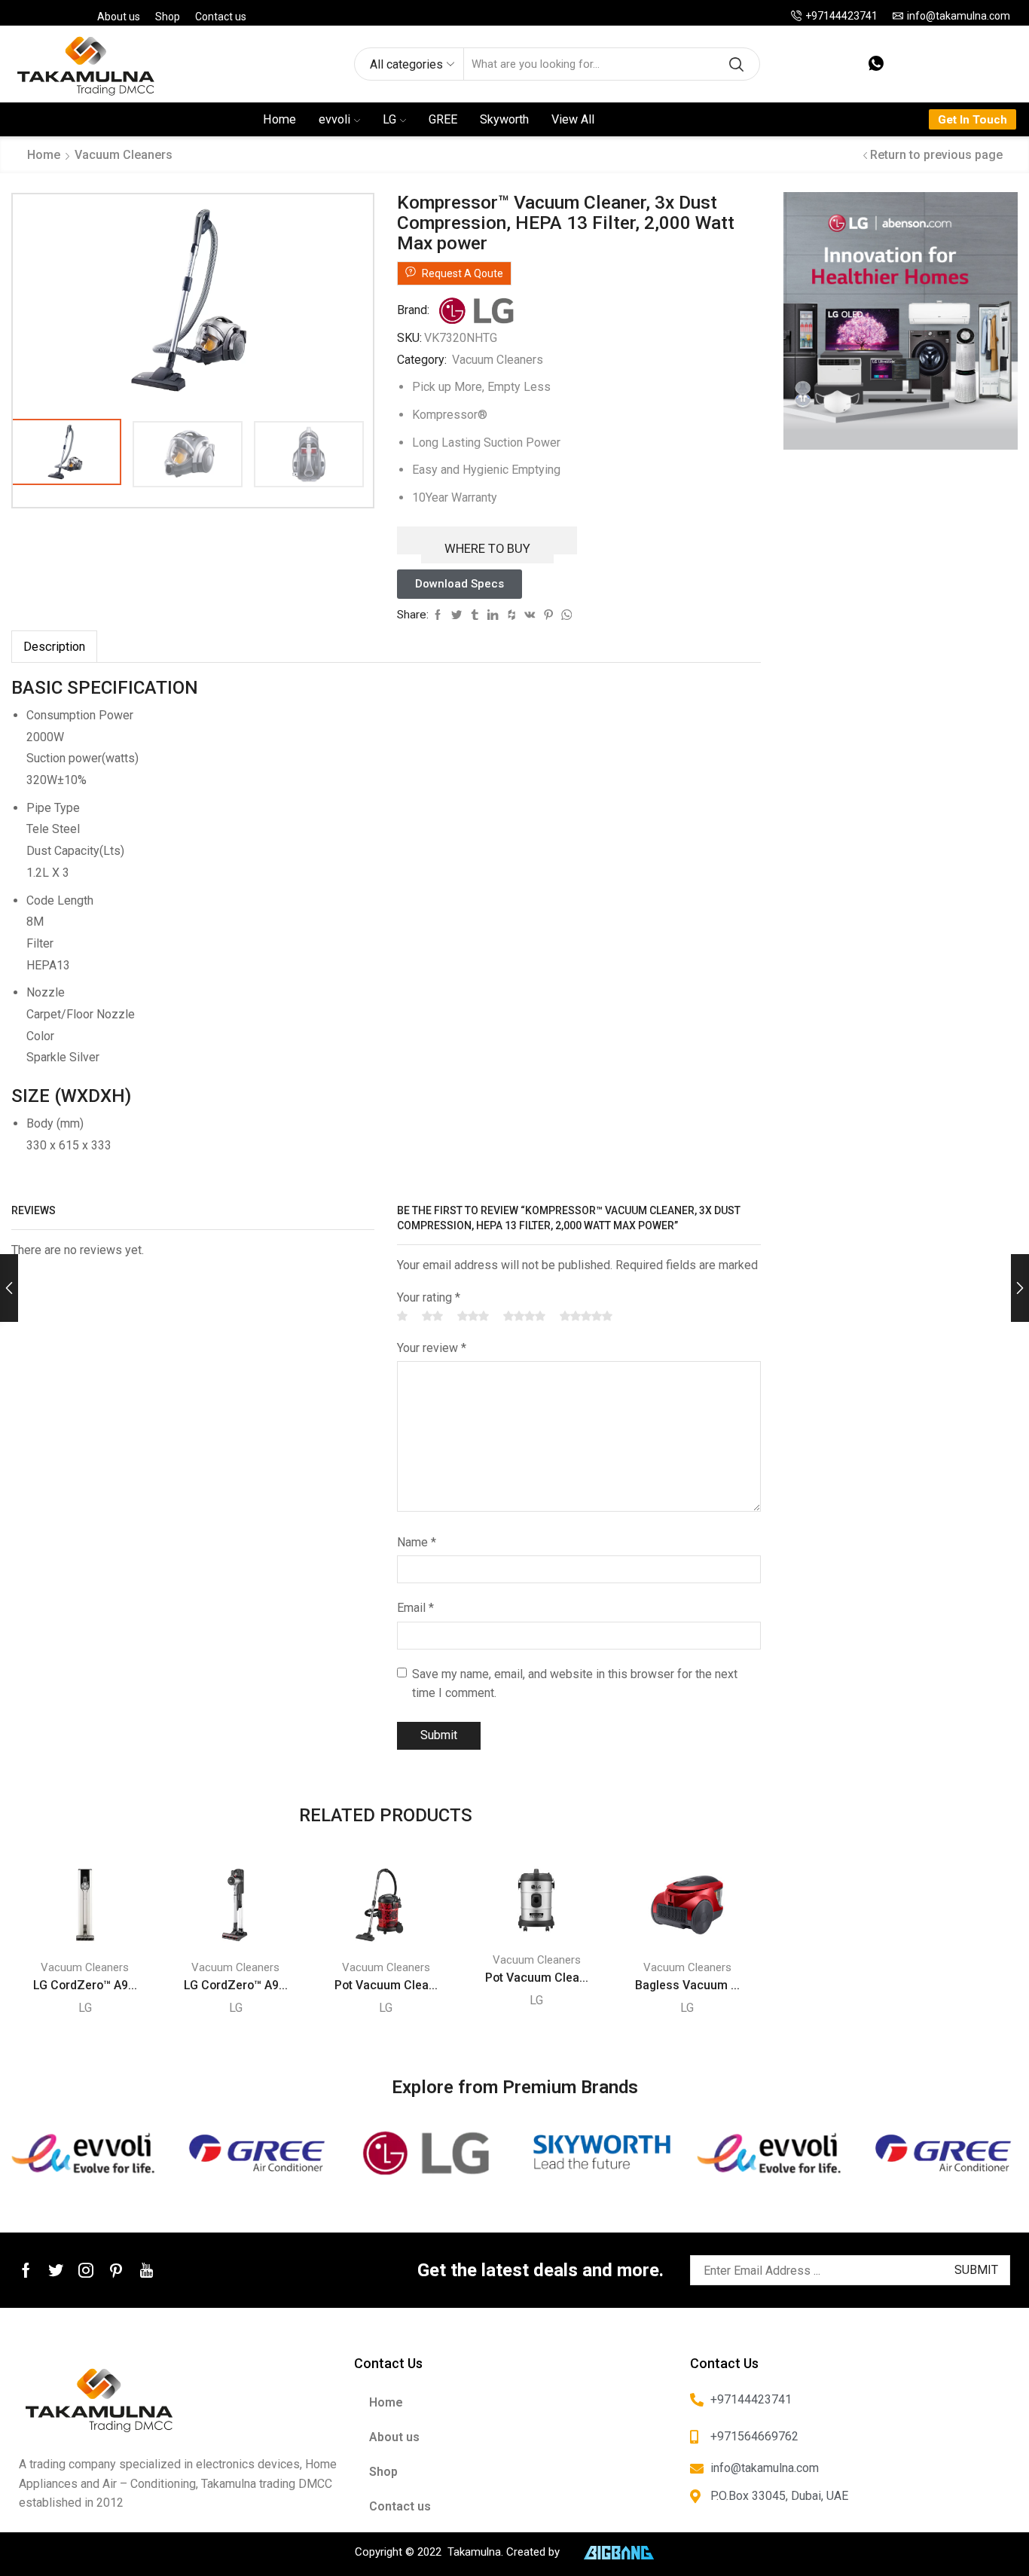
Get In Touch (973, 120)
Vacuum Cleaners (124, 155)
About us (119, 17)
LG (389, 119)
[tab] (54, 647)
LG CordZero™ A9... (85, 1985)
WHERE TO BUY (487, 549)
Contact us (221, 17)
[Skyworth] (600, 2153)
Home (279, 119)
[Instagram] (86, 2270)
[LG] (429, 2153)
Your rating (429, 1297)
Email (415, 1608)
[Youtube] (147, 2270)
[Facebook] (26, 2270)
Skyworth (504, 119)
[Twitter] (56, 2270)
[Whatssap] (876, 64)
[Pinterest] (116, 2270)
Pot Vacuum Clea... (386, 1985)
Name (417, 1542)
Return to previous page (936, 155)
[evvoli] (86, 2153)
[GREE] (258, 2153)
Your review (432, 1348)
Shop (168, 17)
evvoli (334, 119)
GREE (443, 119)
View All (573, 119)
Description (54, 647)
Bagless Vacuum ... (687, 1985)
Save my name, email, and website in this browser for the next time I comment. (575, 1684)
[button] (460, 584)
